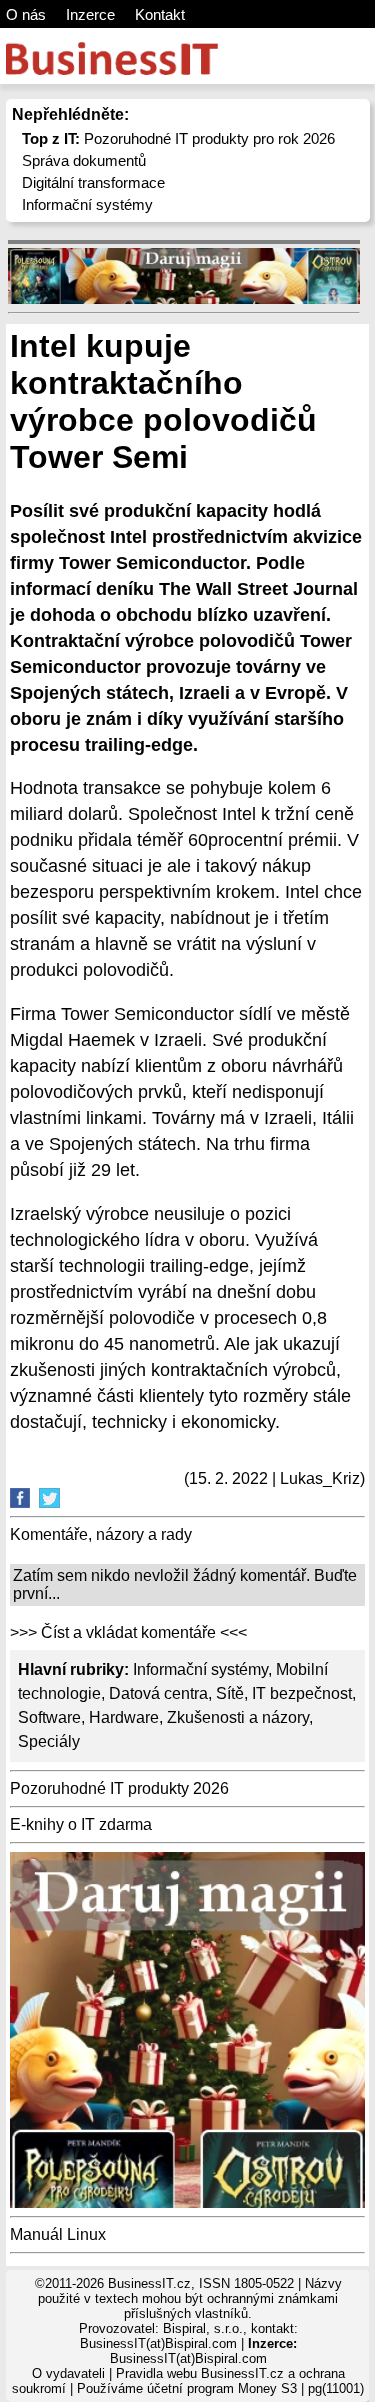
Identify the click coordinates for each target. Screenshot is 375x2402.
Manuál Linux (58, 2234)
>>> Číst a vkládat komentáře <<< (128, 1632)
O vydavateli (68, 2373)
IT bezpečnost (302, 1693)
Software (49, 1717)
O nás (26, 14)
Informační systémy (87, 204)
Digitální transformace (93, 182)
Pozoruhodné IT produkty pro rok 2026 (178, 138)
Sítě (230, 1693)
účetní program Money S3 (222, 2388)
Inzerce (90, 14)
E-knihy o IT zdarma (81, 1824)
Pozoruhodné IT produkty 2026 (119, 1788)
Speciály (49, 1741)
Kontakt (160, 14)
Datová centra (158, 1693)
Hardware (124, 1717)
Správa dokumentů (84, 160)
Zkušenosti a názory (238, 1717)
